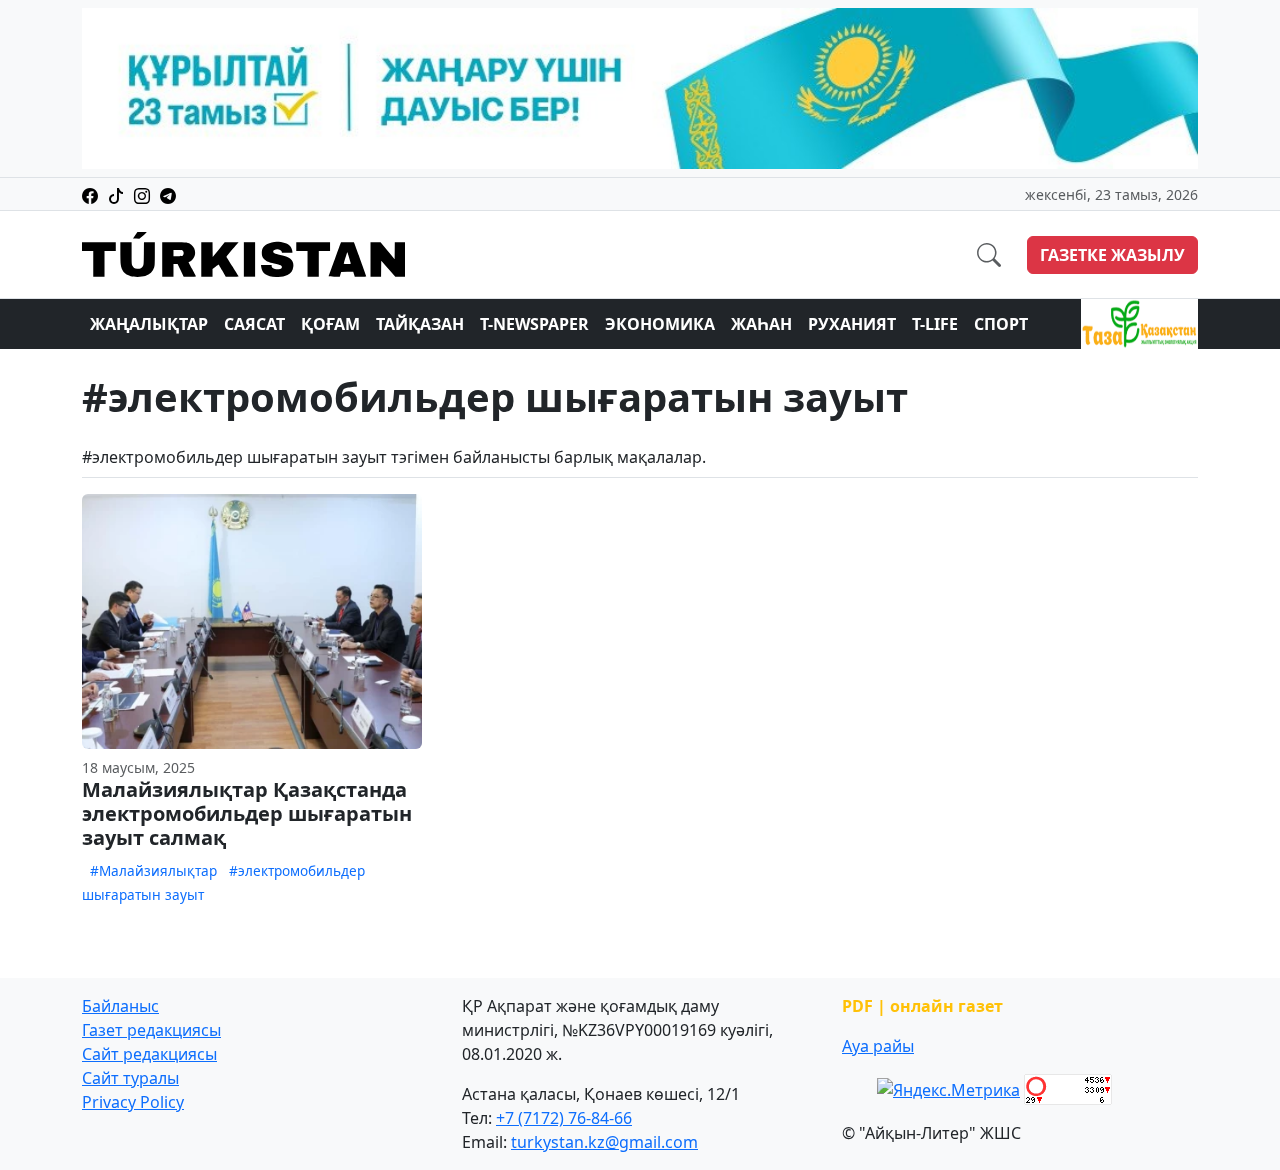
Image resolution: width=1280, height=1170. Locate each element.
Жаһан (761, 324)
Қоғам (330, 324)
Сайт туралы (130, 1078)
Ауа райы (878, 1046)
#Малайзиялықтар (153, 870)
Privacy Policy (133, 1102)
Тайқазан (420, 324)
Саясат (254, 324)
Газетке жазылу (1112, 255)
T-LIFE (935, 324)
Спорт (1001, 324)
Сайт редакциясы (149, 1054)
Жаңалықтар (149, 324)
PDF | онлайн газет (922, 1006)
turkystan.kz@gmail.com (604, 1142)
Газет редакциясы (151, 1030)
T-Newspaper (534, 324)
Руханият (852, 324)
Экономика (660, 324)
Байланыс (120, 1006)
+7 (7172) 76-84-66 (564, 1118)
